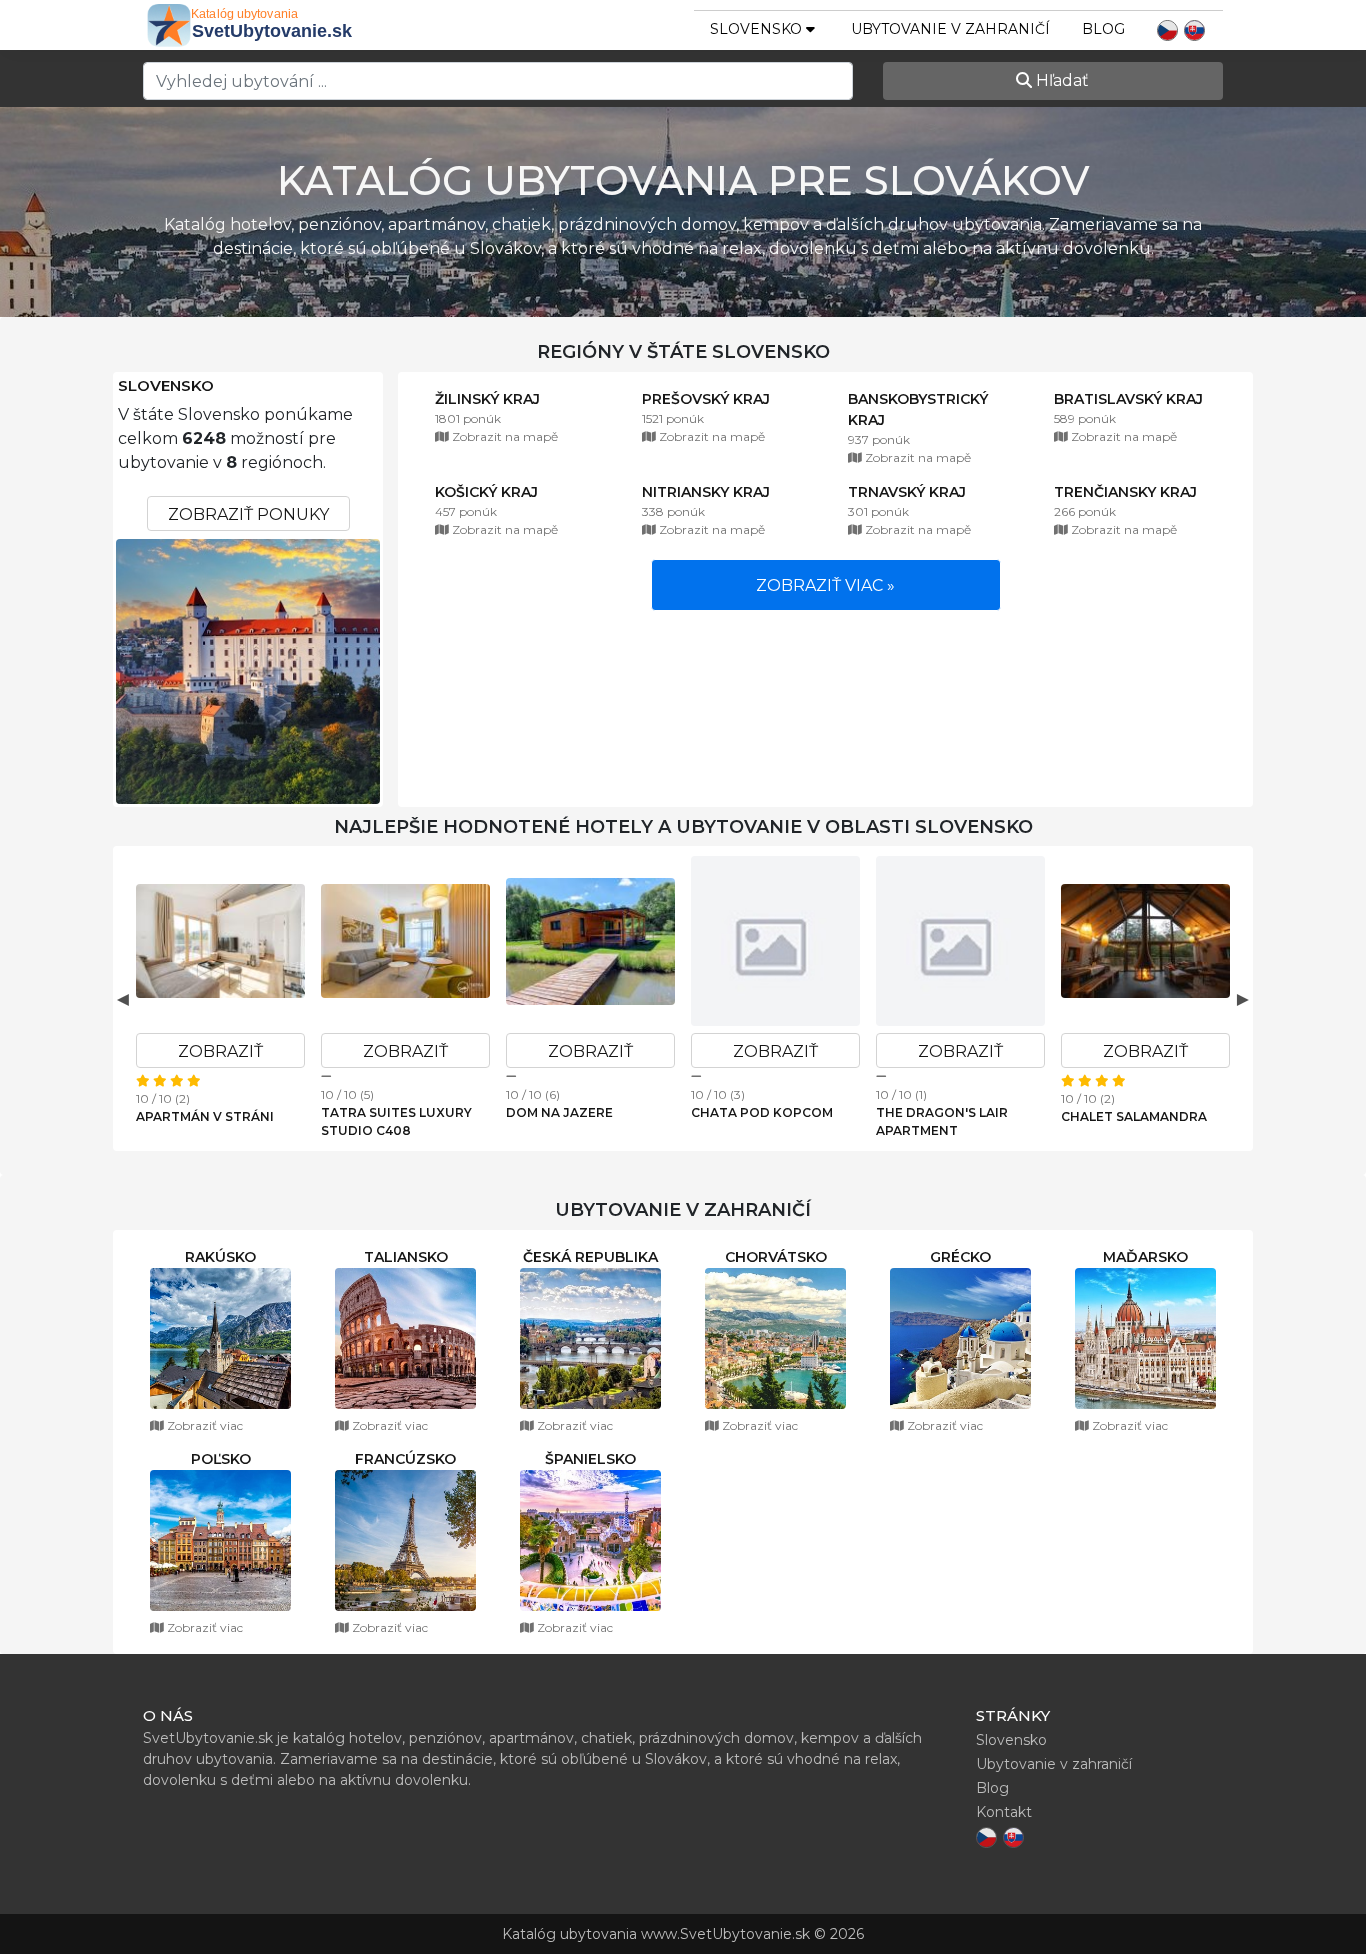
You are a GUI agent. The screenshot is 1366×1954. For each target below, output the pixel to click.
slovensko (758, 29)
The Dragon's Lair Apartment (942, 1121)
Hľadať (1060, 80)
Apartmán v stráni (205, 1116)
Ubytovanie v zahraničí (950, 29)
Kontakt (1004, 1812)
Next (1243, 999)
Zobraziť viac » (825, 585)
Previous (123, 999)
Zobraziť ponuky (248, 514)
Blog (1103, 29)
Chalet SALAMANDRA (1134, 1116)
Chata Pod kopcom (762, 1112)
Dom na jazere (559, 1112)
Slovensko (166, 386)
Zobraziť (220, 1051)
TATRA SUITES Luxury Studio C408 (396, 1121)
